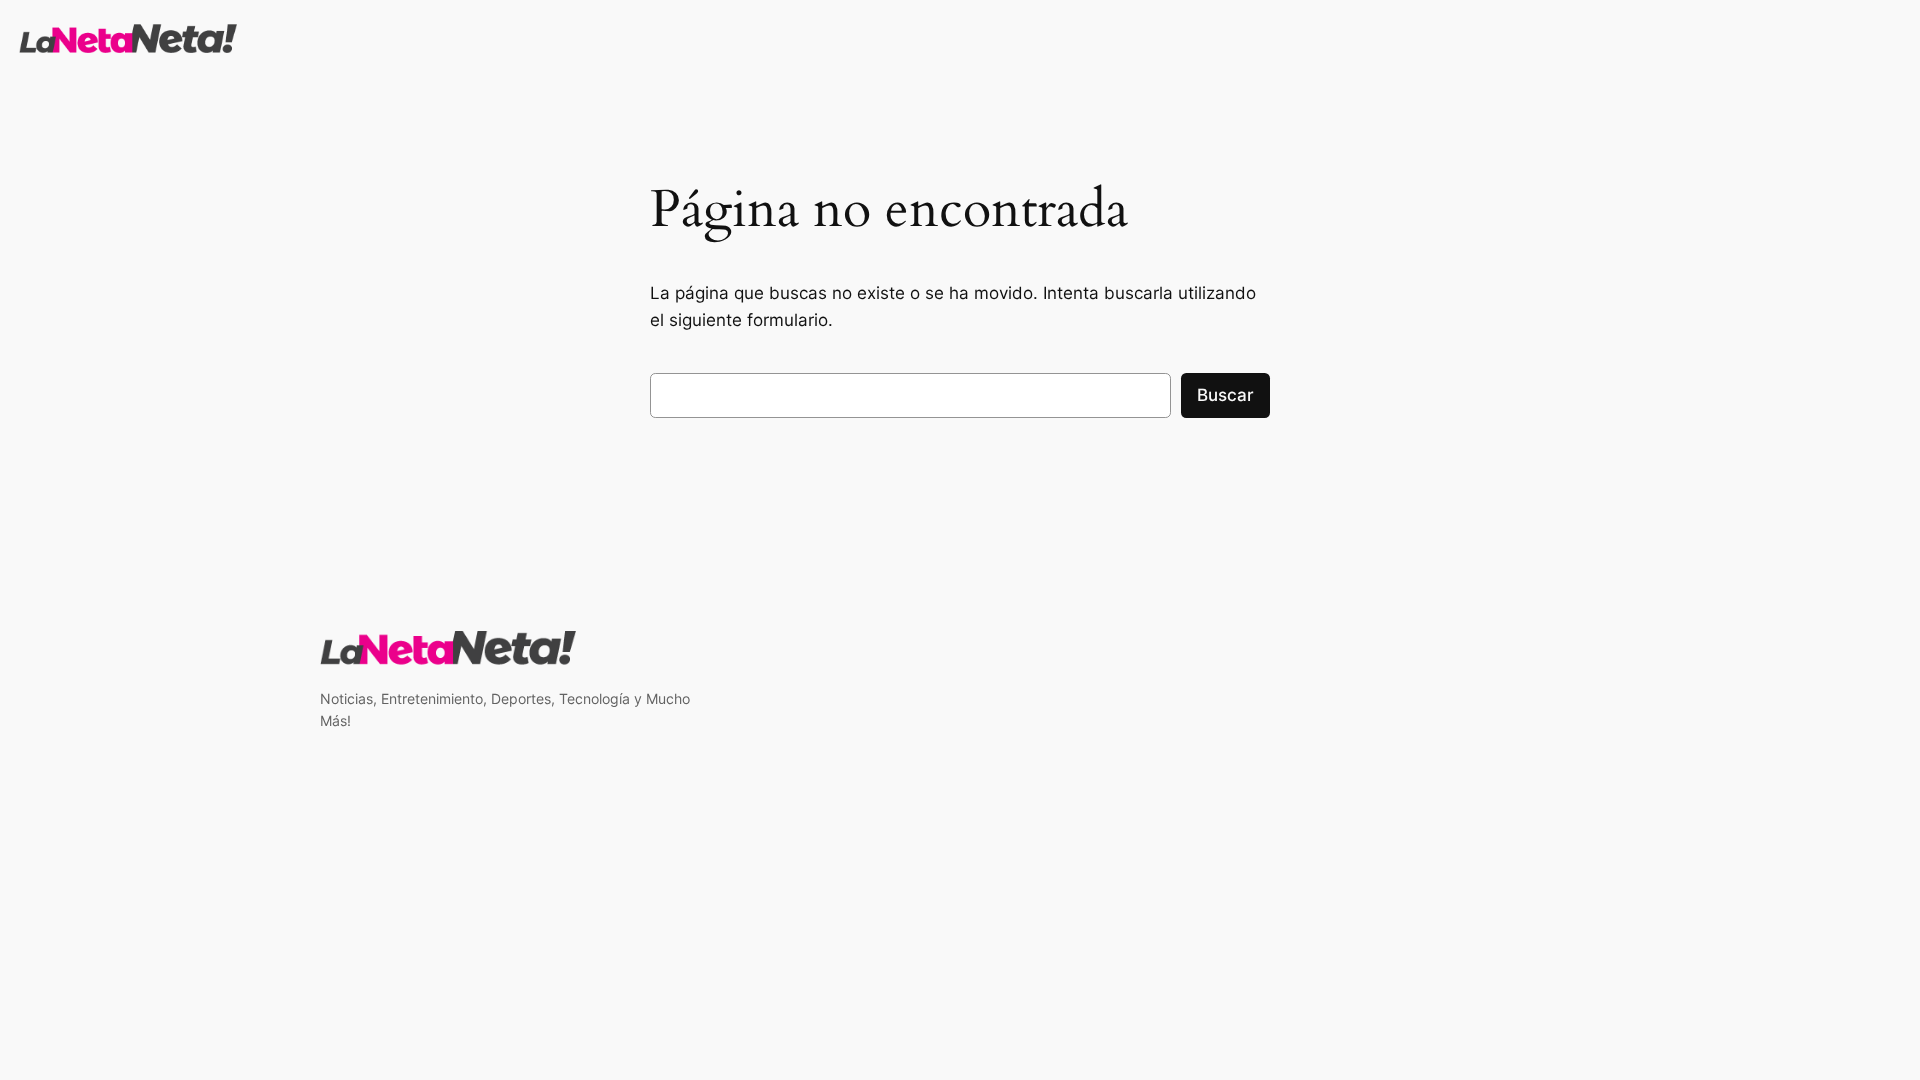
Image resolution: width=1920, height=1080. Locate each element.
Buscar (1225, 395)
